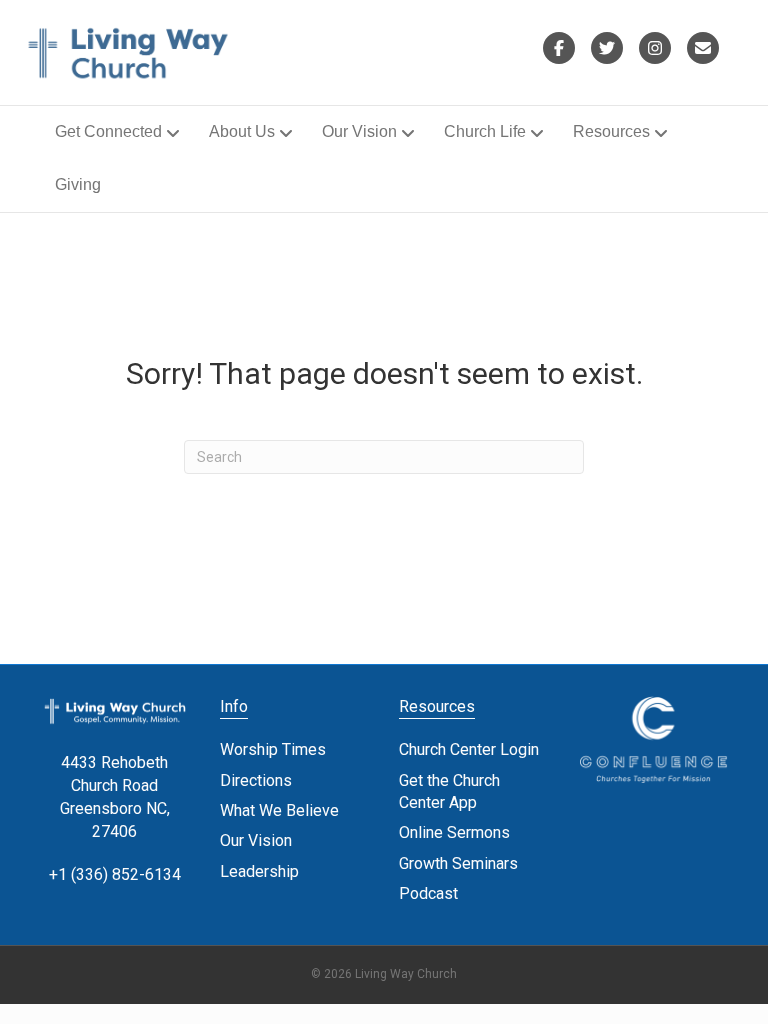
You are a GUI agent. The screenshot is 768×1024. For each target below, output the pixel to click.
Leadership (259, 871)
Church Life (485, 131)
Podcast (428, 893)
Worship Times (273, 749)
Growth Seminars (458, 863)
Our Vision (359, 131)
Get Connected (108, 131)
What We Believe (279, 810)
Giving (78, 184)
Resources (611, 131)
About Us (242, 131)
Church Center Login (469, 749)
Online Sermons (454, 832)
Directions (256, 780)
